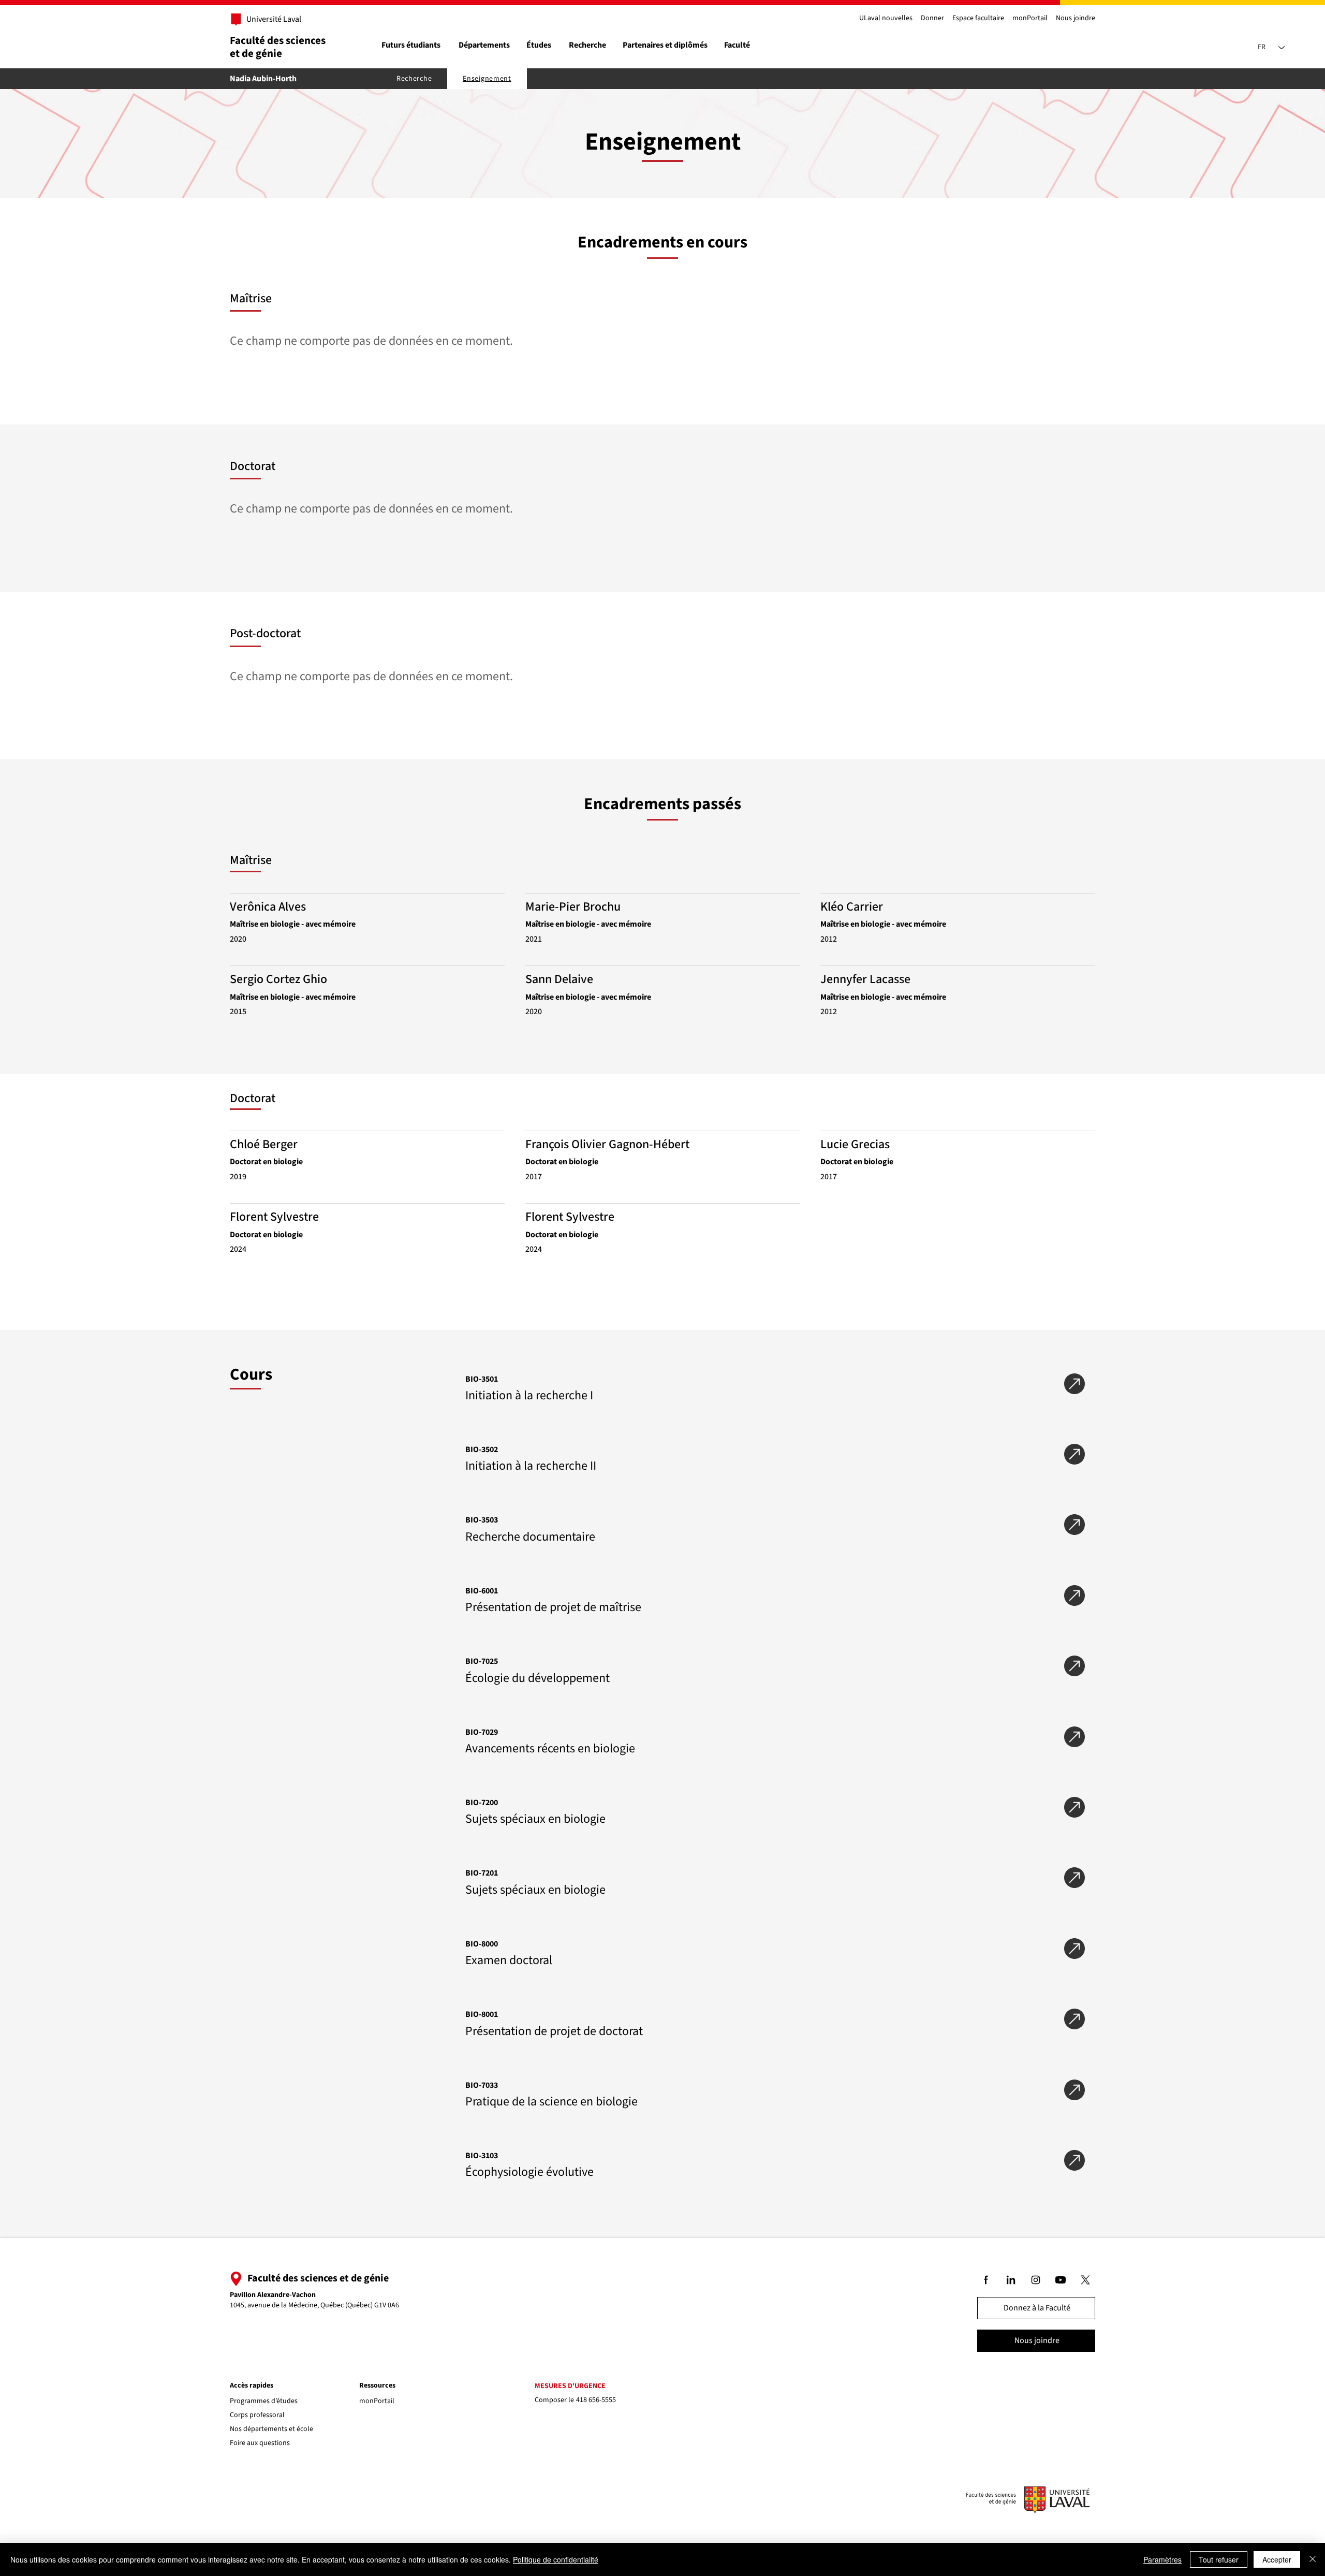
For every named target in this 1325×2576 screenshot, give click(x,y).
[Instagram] (1036, 2280)
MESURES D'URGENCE (570, 2386)
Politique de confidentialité (556, 2559)
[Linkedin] (1011, 2280)
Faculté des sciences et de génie (278, 47)
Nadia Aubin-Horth (263, 79)
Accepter (1277, 2559)
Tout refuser (1219, 2559)
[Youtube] (1061, 2280)
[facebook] (987, 2280)
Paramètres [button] (1162, 2559)
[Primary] (268, 20)
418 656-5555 (596, 2400)
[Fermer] (1313, 2559)
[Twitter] (1086, 2280)
